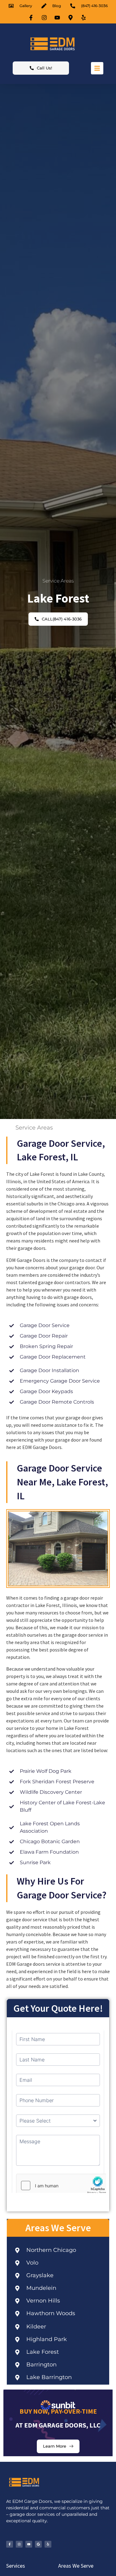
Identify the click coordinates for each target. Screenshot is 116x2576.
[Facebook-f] (10, 2544)
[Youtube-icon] (58, 18)
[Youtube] (29, 2544)
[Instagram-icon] (45, 18)
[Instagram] (19, 2544)
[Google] (38, 2544)
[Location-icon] (71, 18)
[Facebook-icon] (32, 18)
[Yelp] (48, 2544)
